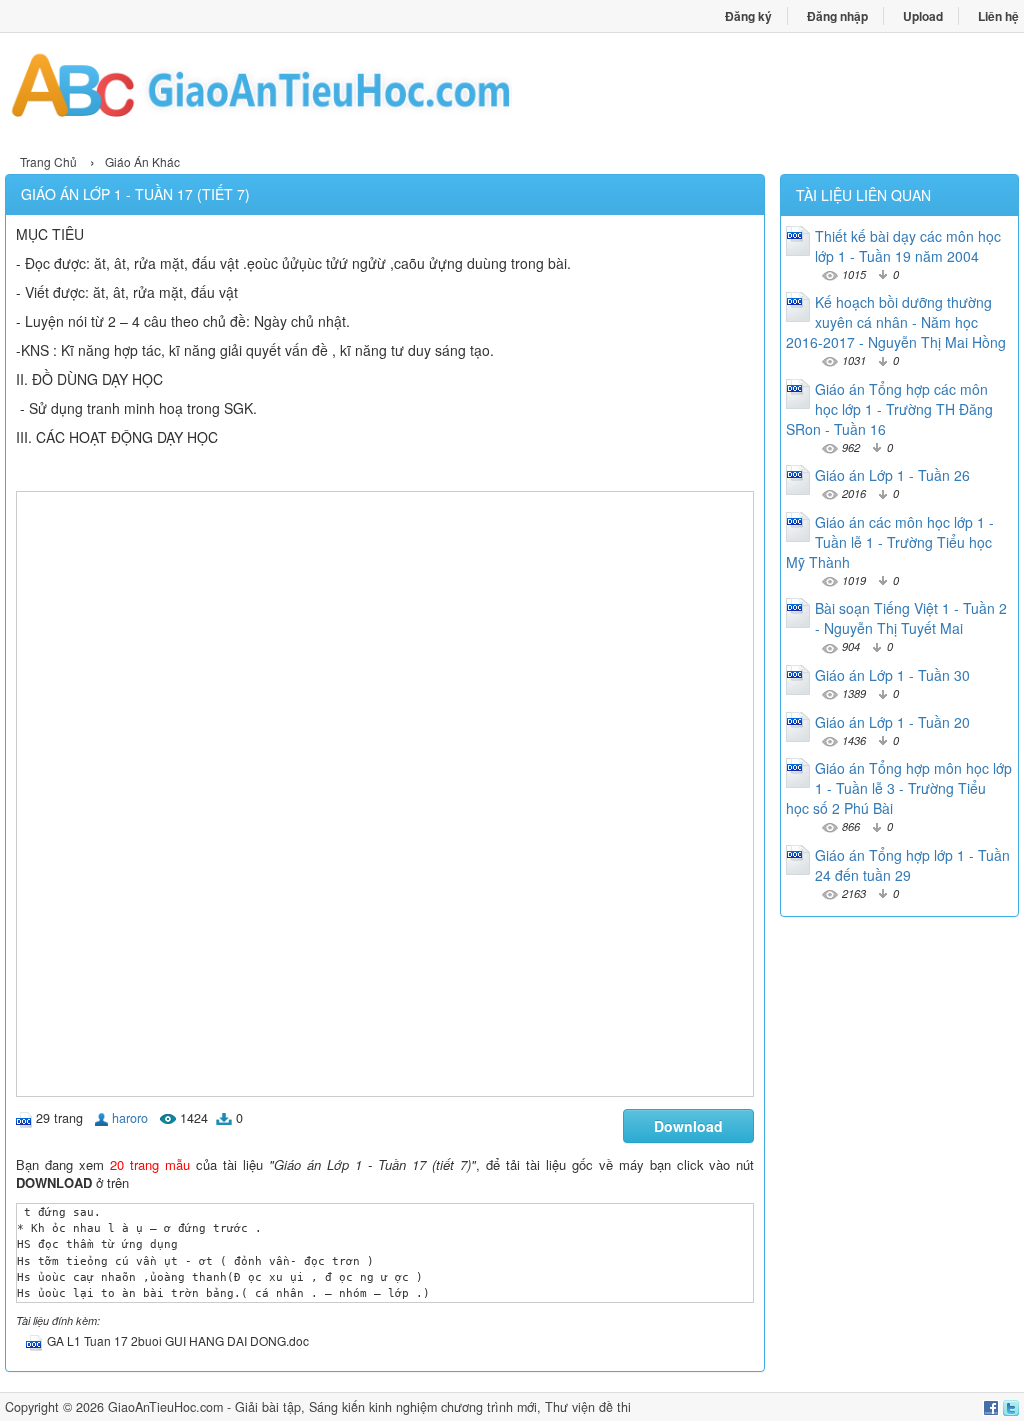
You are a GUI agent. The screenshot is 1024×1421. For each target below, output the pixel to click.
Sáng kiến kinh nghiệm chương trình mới (423, 1407)
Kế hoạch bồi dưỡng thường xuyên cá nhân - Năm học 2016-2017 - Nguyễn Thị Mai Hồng (896, 322)
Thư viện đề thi (588, 1407)
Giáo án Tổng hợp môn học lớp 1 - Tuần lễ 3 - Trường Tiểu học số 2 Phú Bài (899, 788)
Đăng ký (748, 16)
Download (688, 1126)
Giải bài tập (268, 1407)
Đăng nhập (837, 16)
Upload (923, 16)
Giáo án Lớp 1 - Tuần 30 (892, 675)
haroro (130, 1118)
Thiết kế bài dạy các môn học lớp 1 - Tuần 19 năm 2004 (908, 246)
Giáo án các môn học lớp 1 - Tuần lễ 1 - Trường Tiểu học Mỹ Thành (890, 542)
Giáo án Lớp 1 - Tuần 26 (892, 475)
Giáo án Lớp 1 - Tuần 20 (892, 722)
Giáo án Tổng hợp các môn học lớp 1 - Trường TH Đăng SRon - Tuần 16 (889, 409)
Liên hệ (998, 16)
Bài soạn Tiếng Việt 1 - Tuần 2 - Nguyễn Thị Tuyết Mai (911, 618)
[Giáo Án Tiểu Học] (258, 91)
